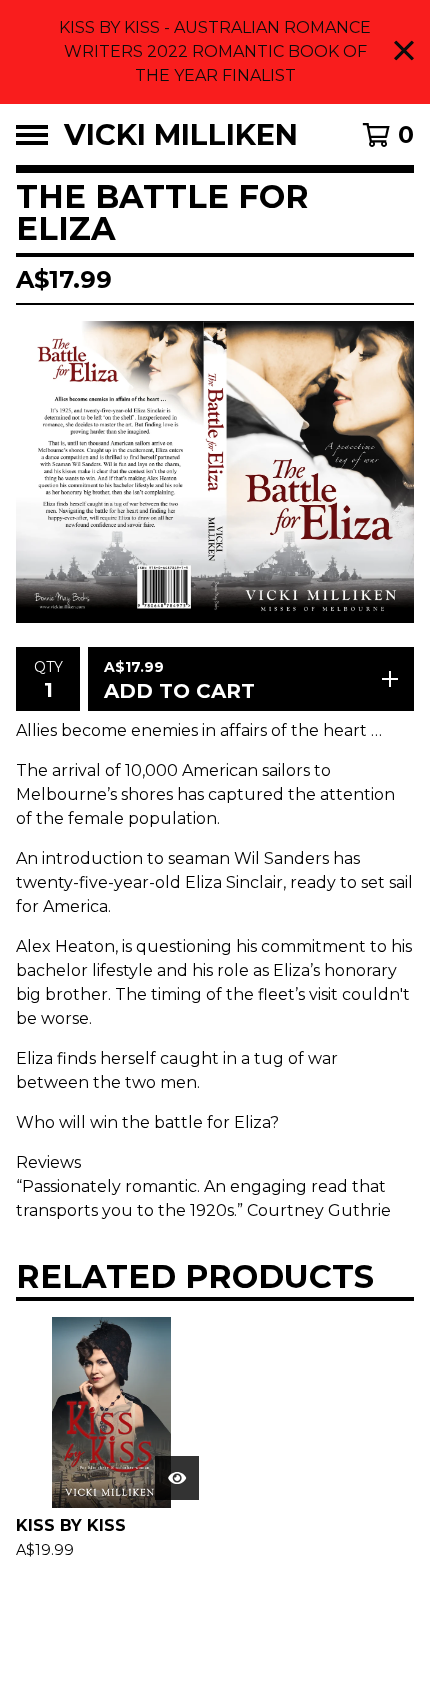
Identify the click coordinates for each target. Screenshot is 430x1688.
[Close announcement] (404, 52)
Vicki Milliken (181, 134)
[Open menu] (32, 135)
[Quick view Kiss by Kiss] (177, 1478)
